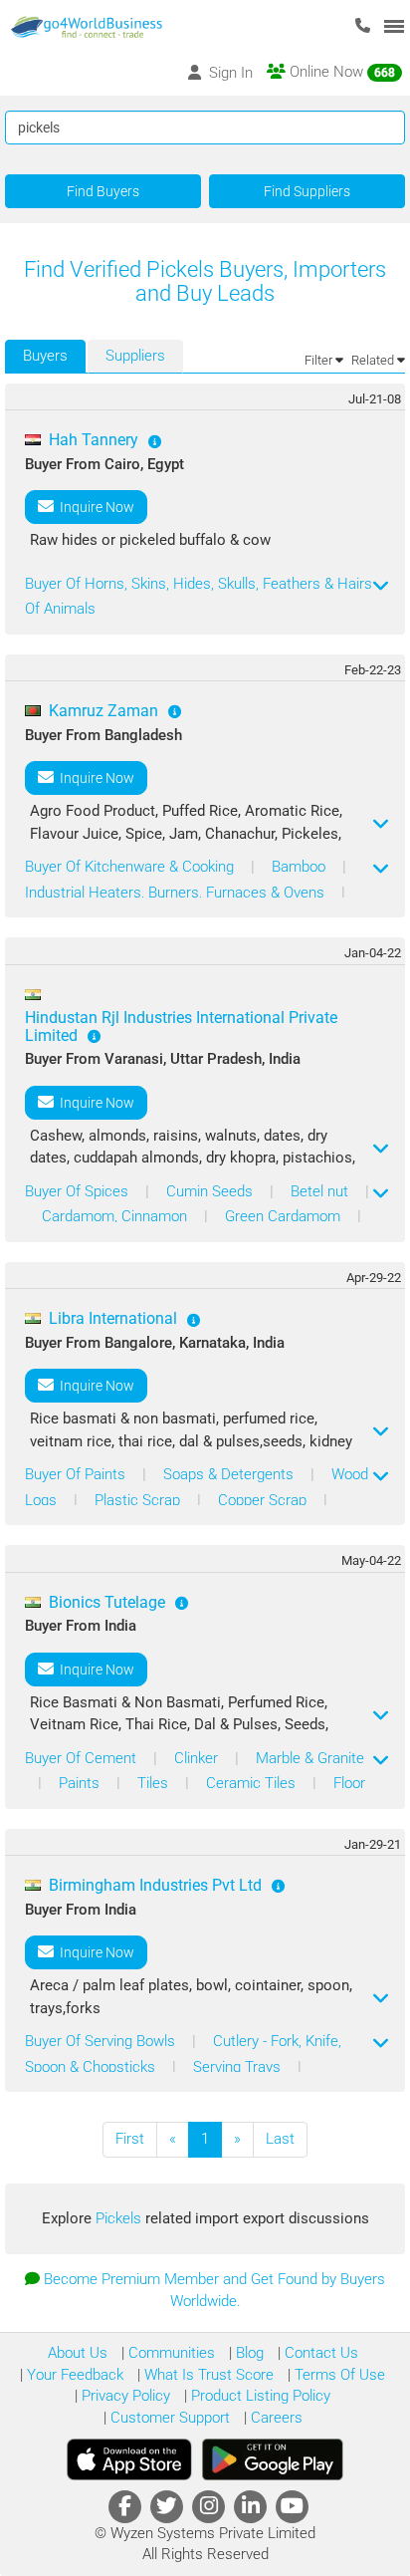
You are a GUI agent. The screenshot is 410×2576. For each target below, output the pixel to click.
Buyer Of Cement (83, 1758)
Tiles (155, 1783)
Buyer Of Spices (79, 1191)
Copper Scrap (264, 1500)
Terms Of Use (338, 2375)
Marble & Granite (310, 1758)
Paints (81, 1783)
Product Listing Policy (259, 2396)
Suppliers (135, 356)
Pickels (120, 2218)
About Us (78, 2353)
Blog (248, 2353)
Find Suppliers (307, 191)
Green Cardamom (285, 1216)
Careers (275, 2418)
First (130, 2139)
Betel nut (321, 1191)
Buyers (45, 356)
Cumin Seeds (211, 1191)
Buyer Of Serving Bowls (102, 2041)
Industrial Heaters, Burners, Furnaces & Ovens (177, 893)
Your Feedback (73, 2375)
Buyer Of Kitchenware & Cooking (131, 867)
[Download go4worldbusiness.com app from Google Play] (273, 2459)
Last (280, 2139)
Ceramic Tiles (253, 1783)
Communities (170, 2353)
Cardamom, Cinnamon (116, 1216)
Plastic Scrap (139, 1500)
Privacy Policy (124, 2396)
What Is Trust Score (207, 2375)
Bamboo (301, 867)
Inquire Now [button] (94, 507)
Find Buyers (103, 191)
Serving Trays (239, 2067)
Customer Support (168, 2418)
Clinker (198, 1758)
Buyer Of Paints (77, 1474)
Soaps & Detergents (230, 1474)
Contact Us (319, 2353)
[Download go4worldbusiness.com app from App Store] (129, 2459)
